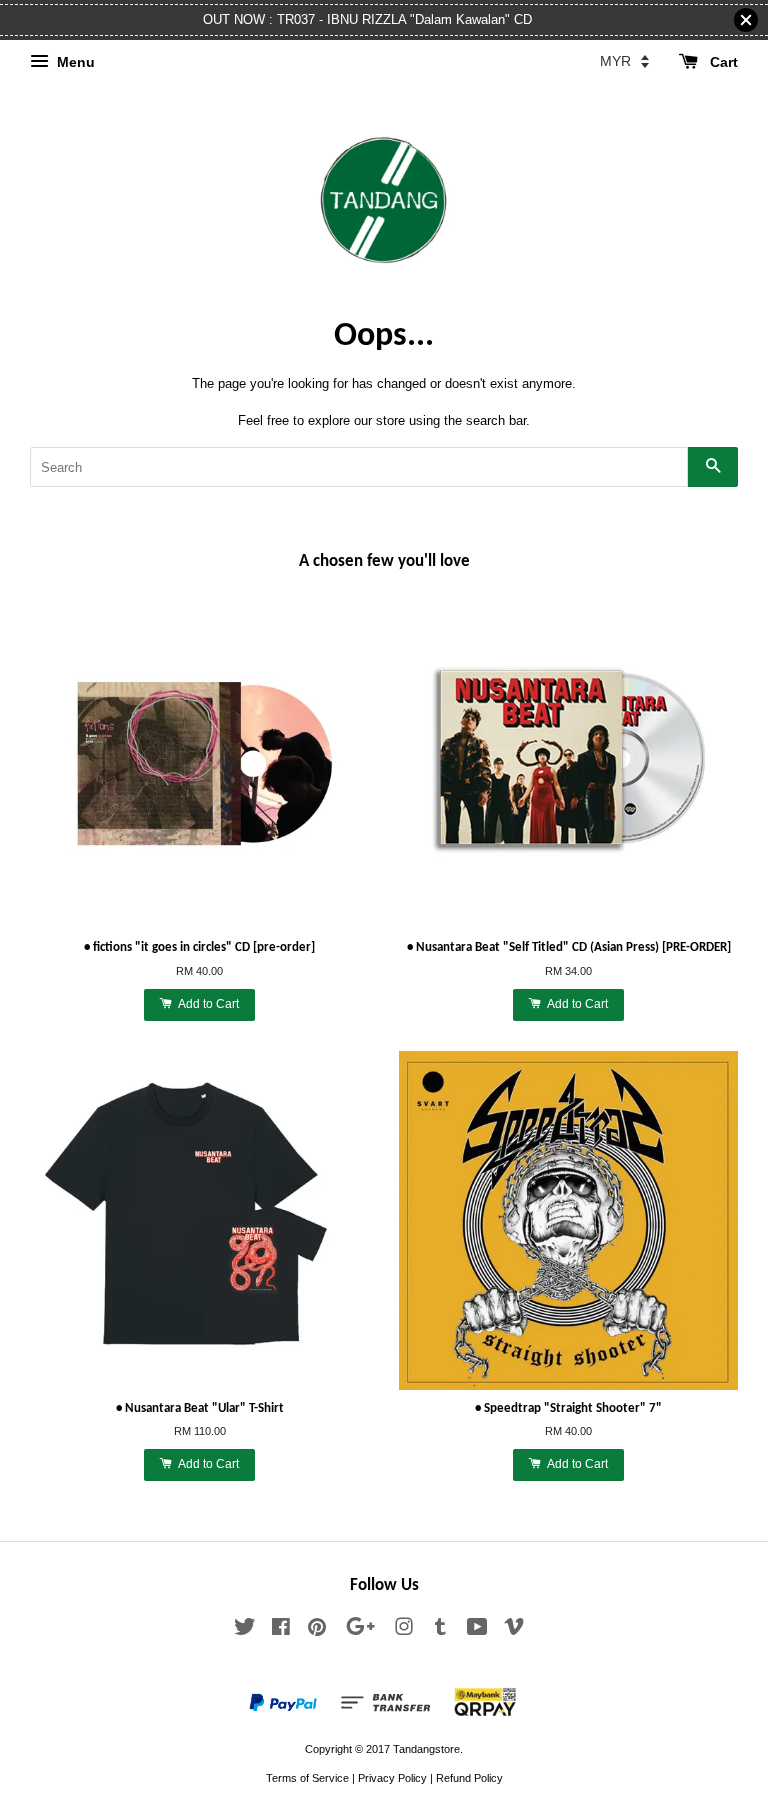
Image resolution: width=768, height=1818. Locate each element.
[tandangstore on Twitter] (245, 1631)
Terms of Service (307, 1778)
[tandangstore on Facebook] (281, 1631)
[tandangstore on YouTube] (477, 1631)
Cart (722, 62)
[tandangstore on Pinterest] (317, 1631)
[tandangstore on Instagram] (404, 1631)
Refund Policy (469, 1778)
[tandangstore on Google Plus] (360, 1631)
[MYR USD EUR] (624, 61)
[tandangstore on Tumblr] (440, 1631)
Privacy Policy (392, 1778)
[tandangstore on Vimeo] (514, 1631)
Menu (74, 62)
